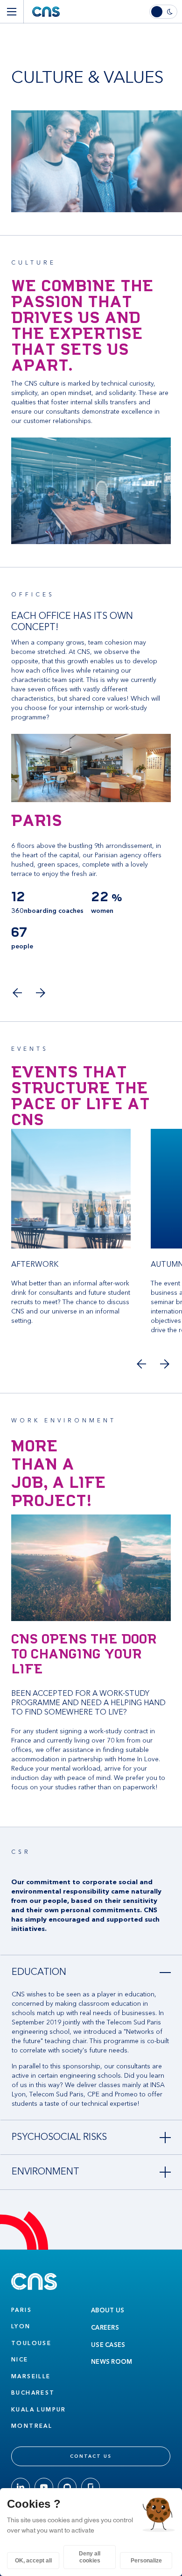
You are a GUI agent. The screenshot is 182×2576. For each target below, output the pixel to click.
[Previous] (17, 993)
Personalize (146, 2561)
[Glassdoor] (91, 2487)
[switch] (166, 12)
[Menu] (12, 12)
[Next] (40, 993)
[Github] (67, 2487)
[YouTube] (44, 2487)
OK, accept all (33, 2561)
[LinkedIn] (21, 2487)
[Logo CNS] (46, 12)
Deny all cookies (90, 2557)
